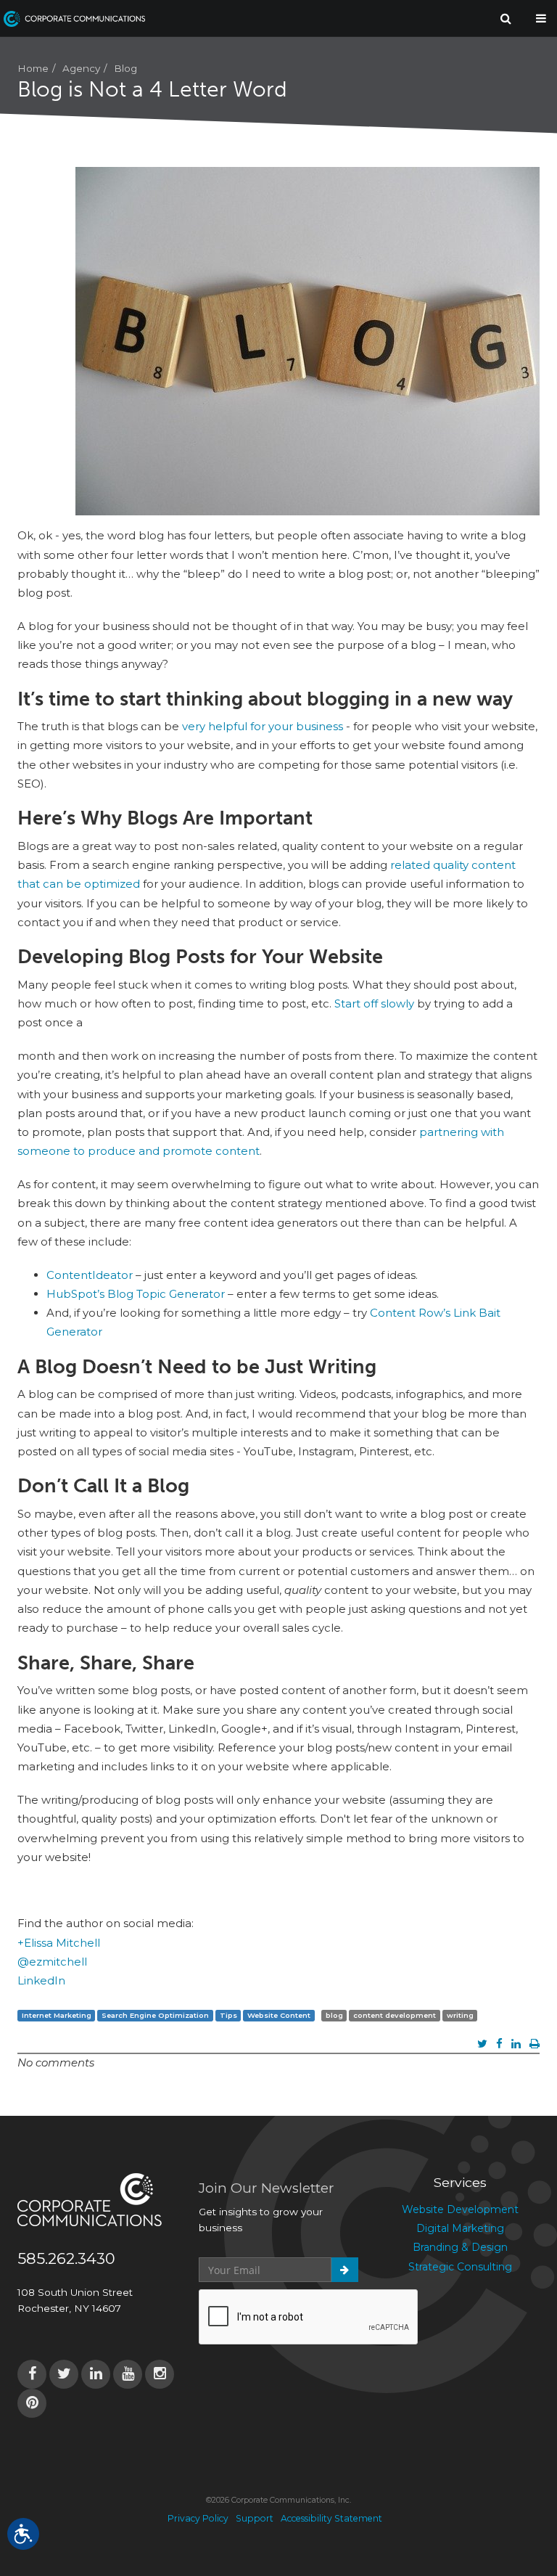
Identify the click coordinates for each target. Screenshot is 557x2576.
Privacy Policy (198, 2518)
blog (334, 2015)
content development (395, 2015)
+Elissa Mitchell (59, 1943)
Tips (228, 2015)
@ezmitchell (52, 1962)
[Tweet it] (482, 2044)
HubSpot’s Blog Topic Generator (136, 1294)
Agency (81, 68)
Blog (125, 68)
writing (460, 2015)
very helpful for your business (263, 726)
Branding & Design (460, 2247)
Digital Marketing (460, 2228)
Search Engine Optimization (155, 2015)
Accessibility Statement (331, 2518)
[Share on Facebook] (499, 2044)
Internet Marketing (57, 2015)
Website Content (279, 2015)
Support (255, 2518)
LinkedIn (41, 1980)
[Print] (535, 2044)
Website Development (460, 2209)
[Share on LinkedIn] (516, 2044)
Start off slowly (374, 1003)
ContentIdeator (90, 1275)
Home (33, 68)
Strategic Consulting (460, 2267)
